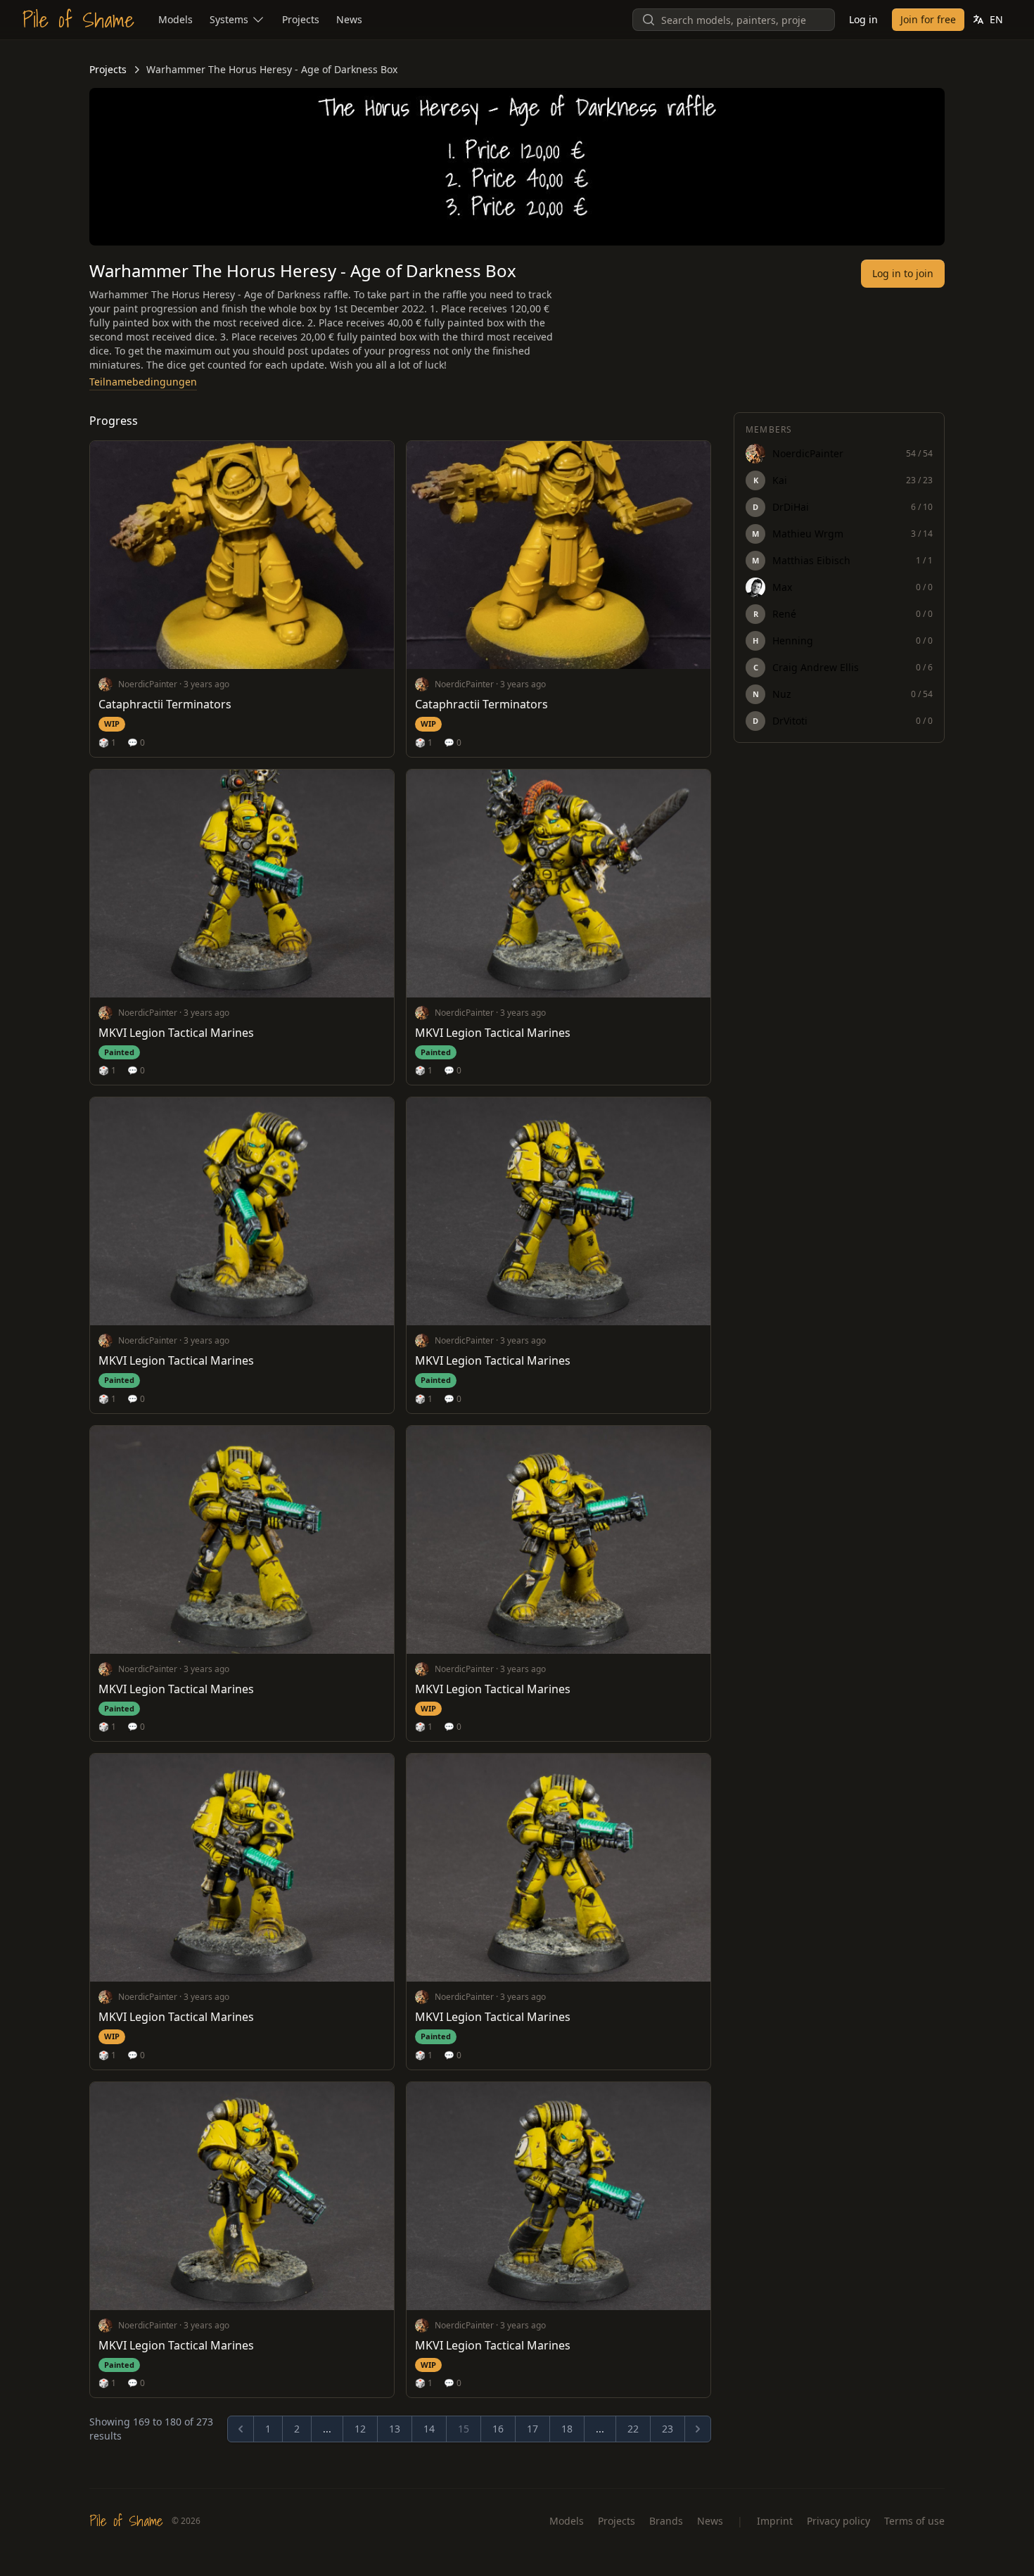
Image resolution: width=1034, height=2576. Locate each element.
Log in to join (903, 273)
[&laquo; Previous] (241, 2429)
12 (360, 2429)
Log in (863, 19)
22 (633, 2429)
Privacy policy (838, 2521)
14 (429, 2429)
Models (567, 2521)
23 (668, 2429)
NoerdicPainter (148, 684)
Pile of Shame (78, 20)
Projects (108, 69)
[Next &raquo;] (698, 2429)
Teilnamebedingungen (143, 382)
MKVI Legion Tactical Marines (176, 1033)
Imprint (775, 2521)
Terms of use (914, 2521)
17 (532, 2429)
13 (395, 2429)
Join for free (928, 19)
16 (498, 2429)
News (710, 2521)
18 (567, 2429)
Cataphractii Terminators (165, 704)
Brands (666, 2521)
